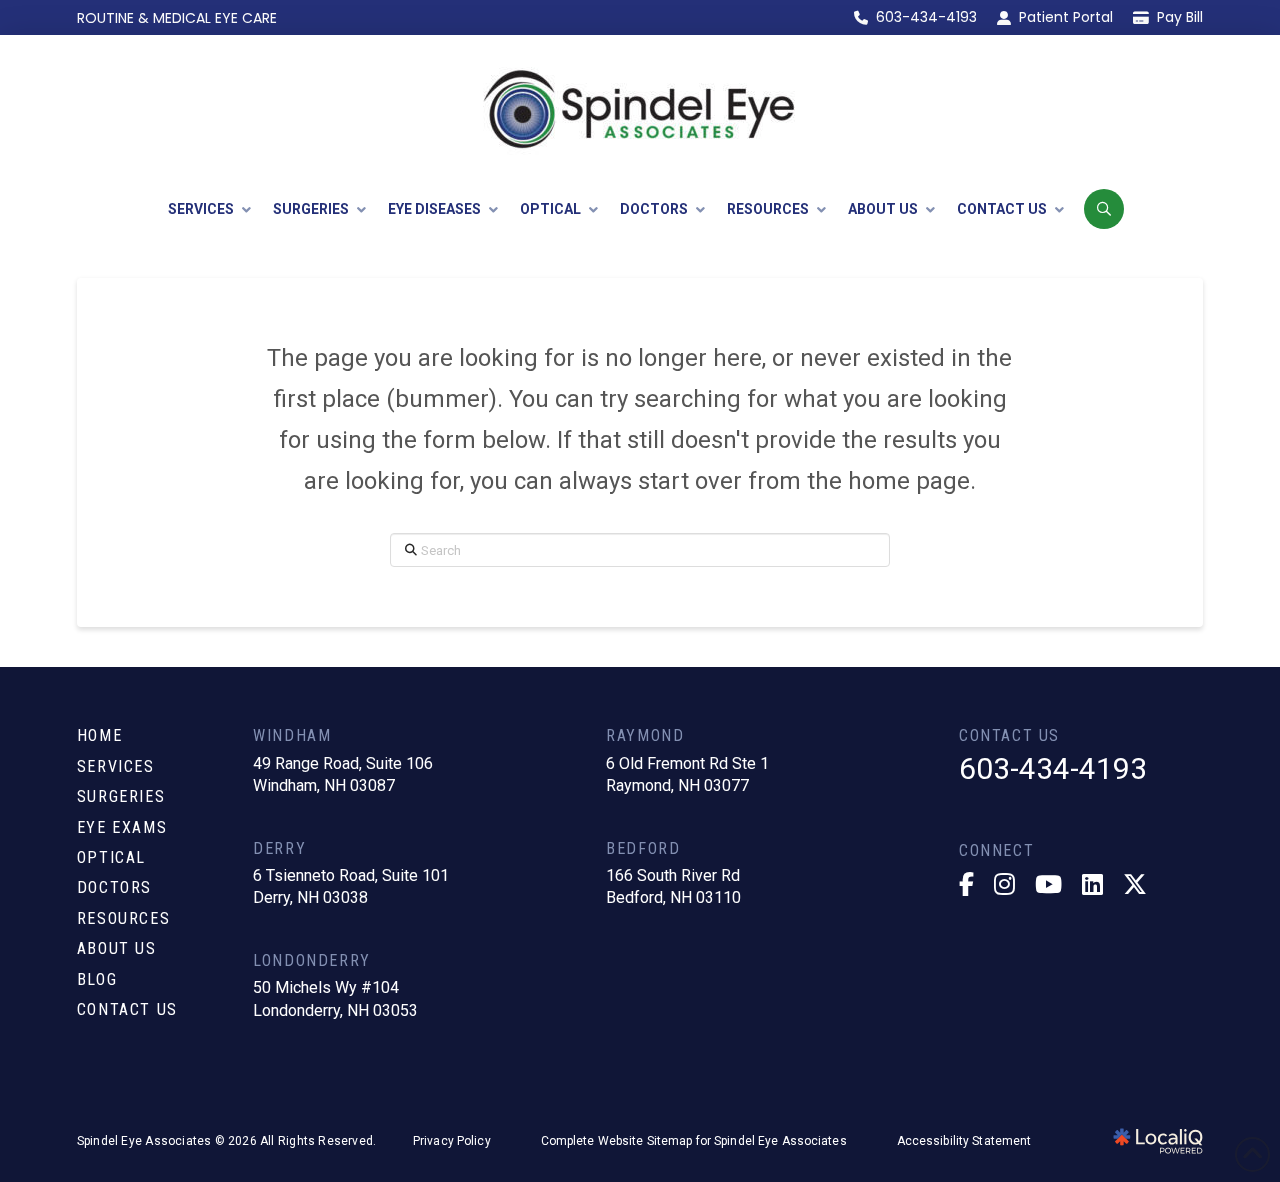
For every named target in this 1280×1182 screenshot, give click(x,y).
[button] (1104, 209)
